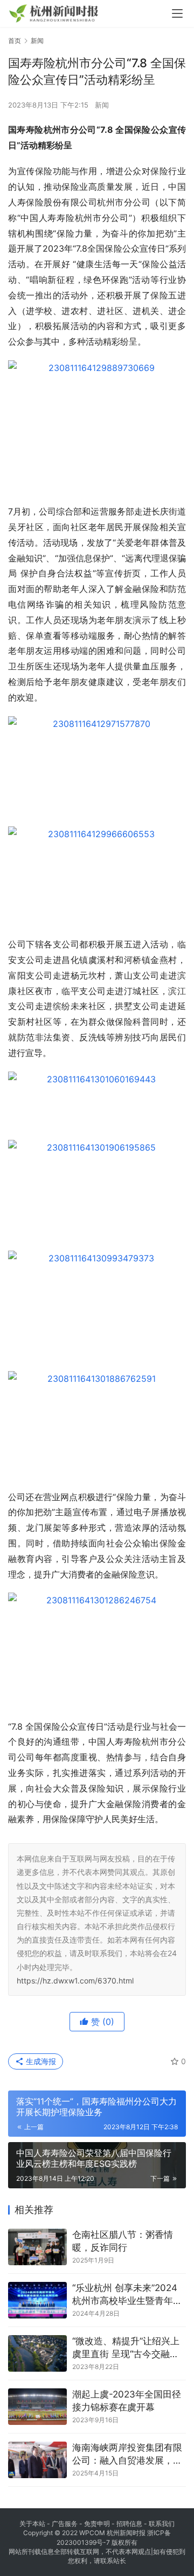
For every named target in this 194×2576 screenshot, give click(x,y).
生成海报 (40, 2061)
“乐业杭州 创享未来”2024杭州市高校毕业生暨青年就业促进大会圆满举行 (127, 2295)
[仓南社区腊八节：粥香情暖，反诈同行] (37, 2247)
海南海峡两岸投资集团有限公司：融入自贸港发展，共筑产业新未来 (127, 2455)
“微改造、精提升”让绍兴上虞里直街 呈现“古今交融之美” (126, 2348)
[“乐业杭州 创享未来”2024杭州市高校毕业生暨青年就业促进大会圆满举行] (37, 2300)
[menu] (177, 13)
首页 (15, 41)
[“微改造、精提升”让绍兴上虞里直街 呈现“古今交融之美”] (37, 2353)
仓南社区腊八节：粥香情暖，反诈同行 (123, 2241)
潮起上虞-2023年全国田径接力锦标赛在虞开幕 (127, 2401)
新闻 (102, 105)
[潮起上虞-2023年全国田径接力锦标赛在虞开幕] (37, 2407)
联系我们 (162, 2524)
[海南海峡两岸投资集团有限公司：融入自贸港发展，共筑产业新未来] (37, 2460)
